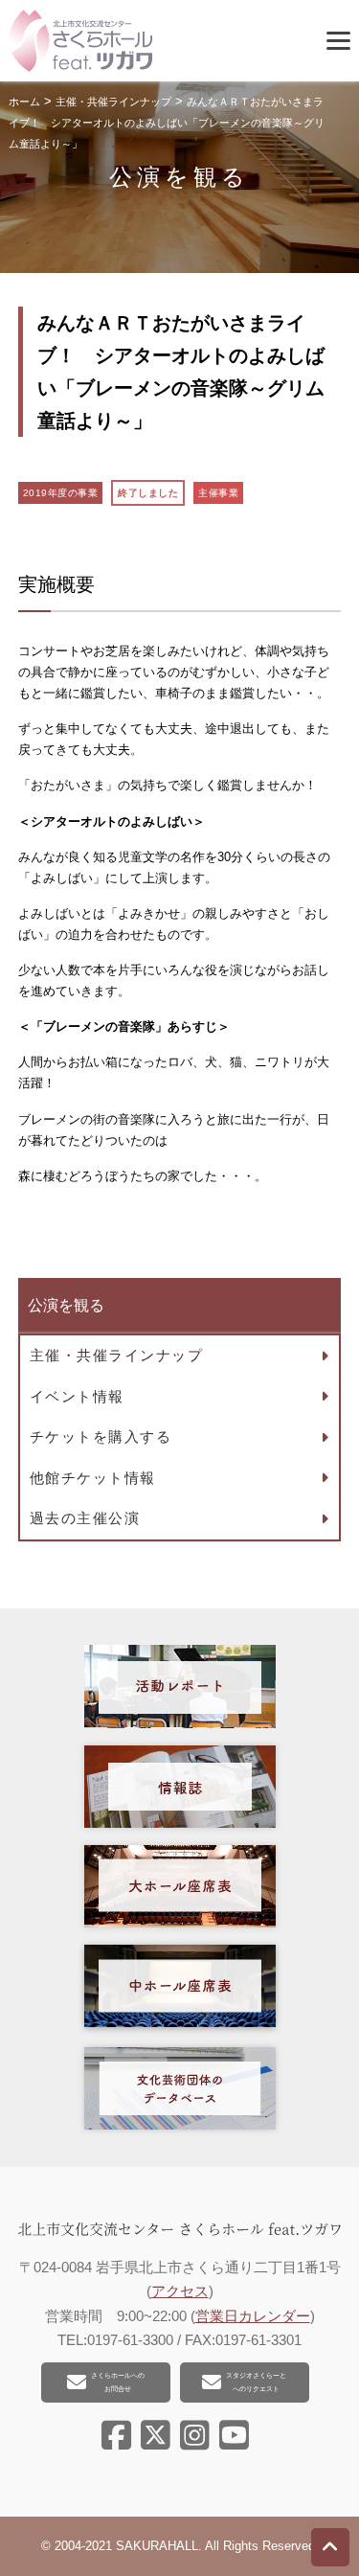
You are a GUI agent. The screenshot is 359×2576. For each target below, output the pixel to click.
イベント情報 (77, 1396)
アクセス (180, 2291)
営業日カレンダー (253, 2316)
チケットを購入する (101, 1436)
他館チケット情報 (93, 1478)
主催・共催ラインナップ (117, 1355)
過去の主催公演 (85, 1518)
